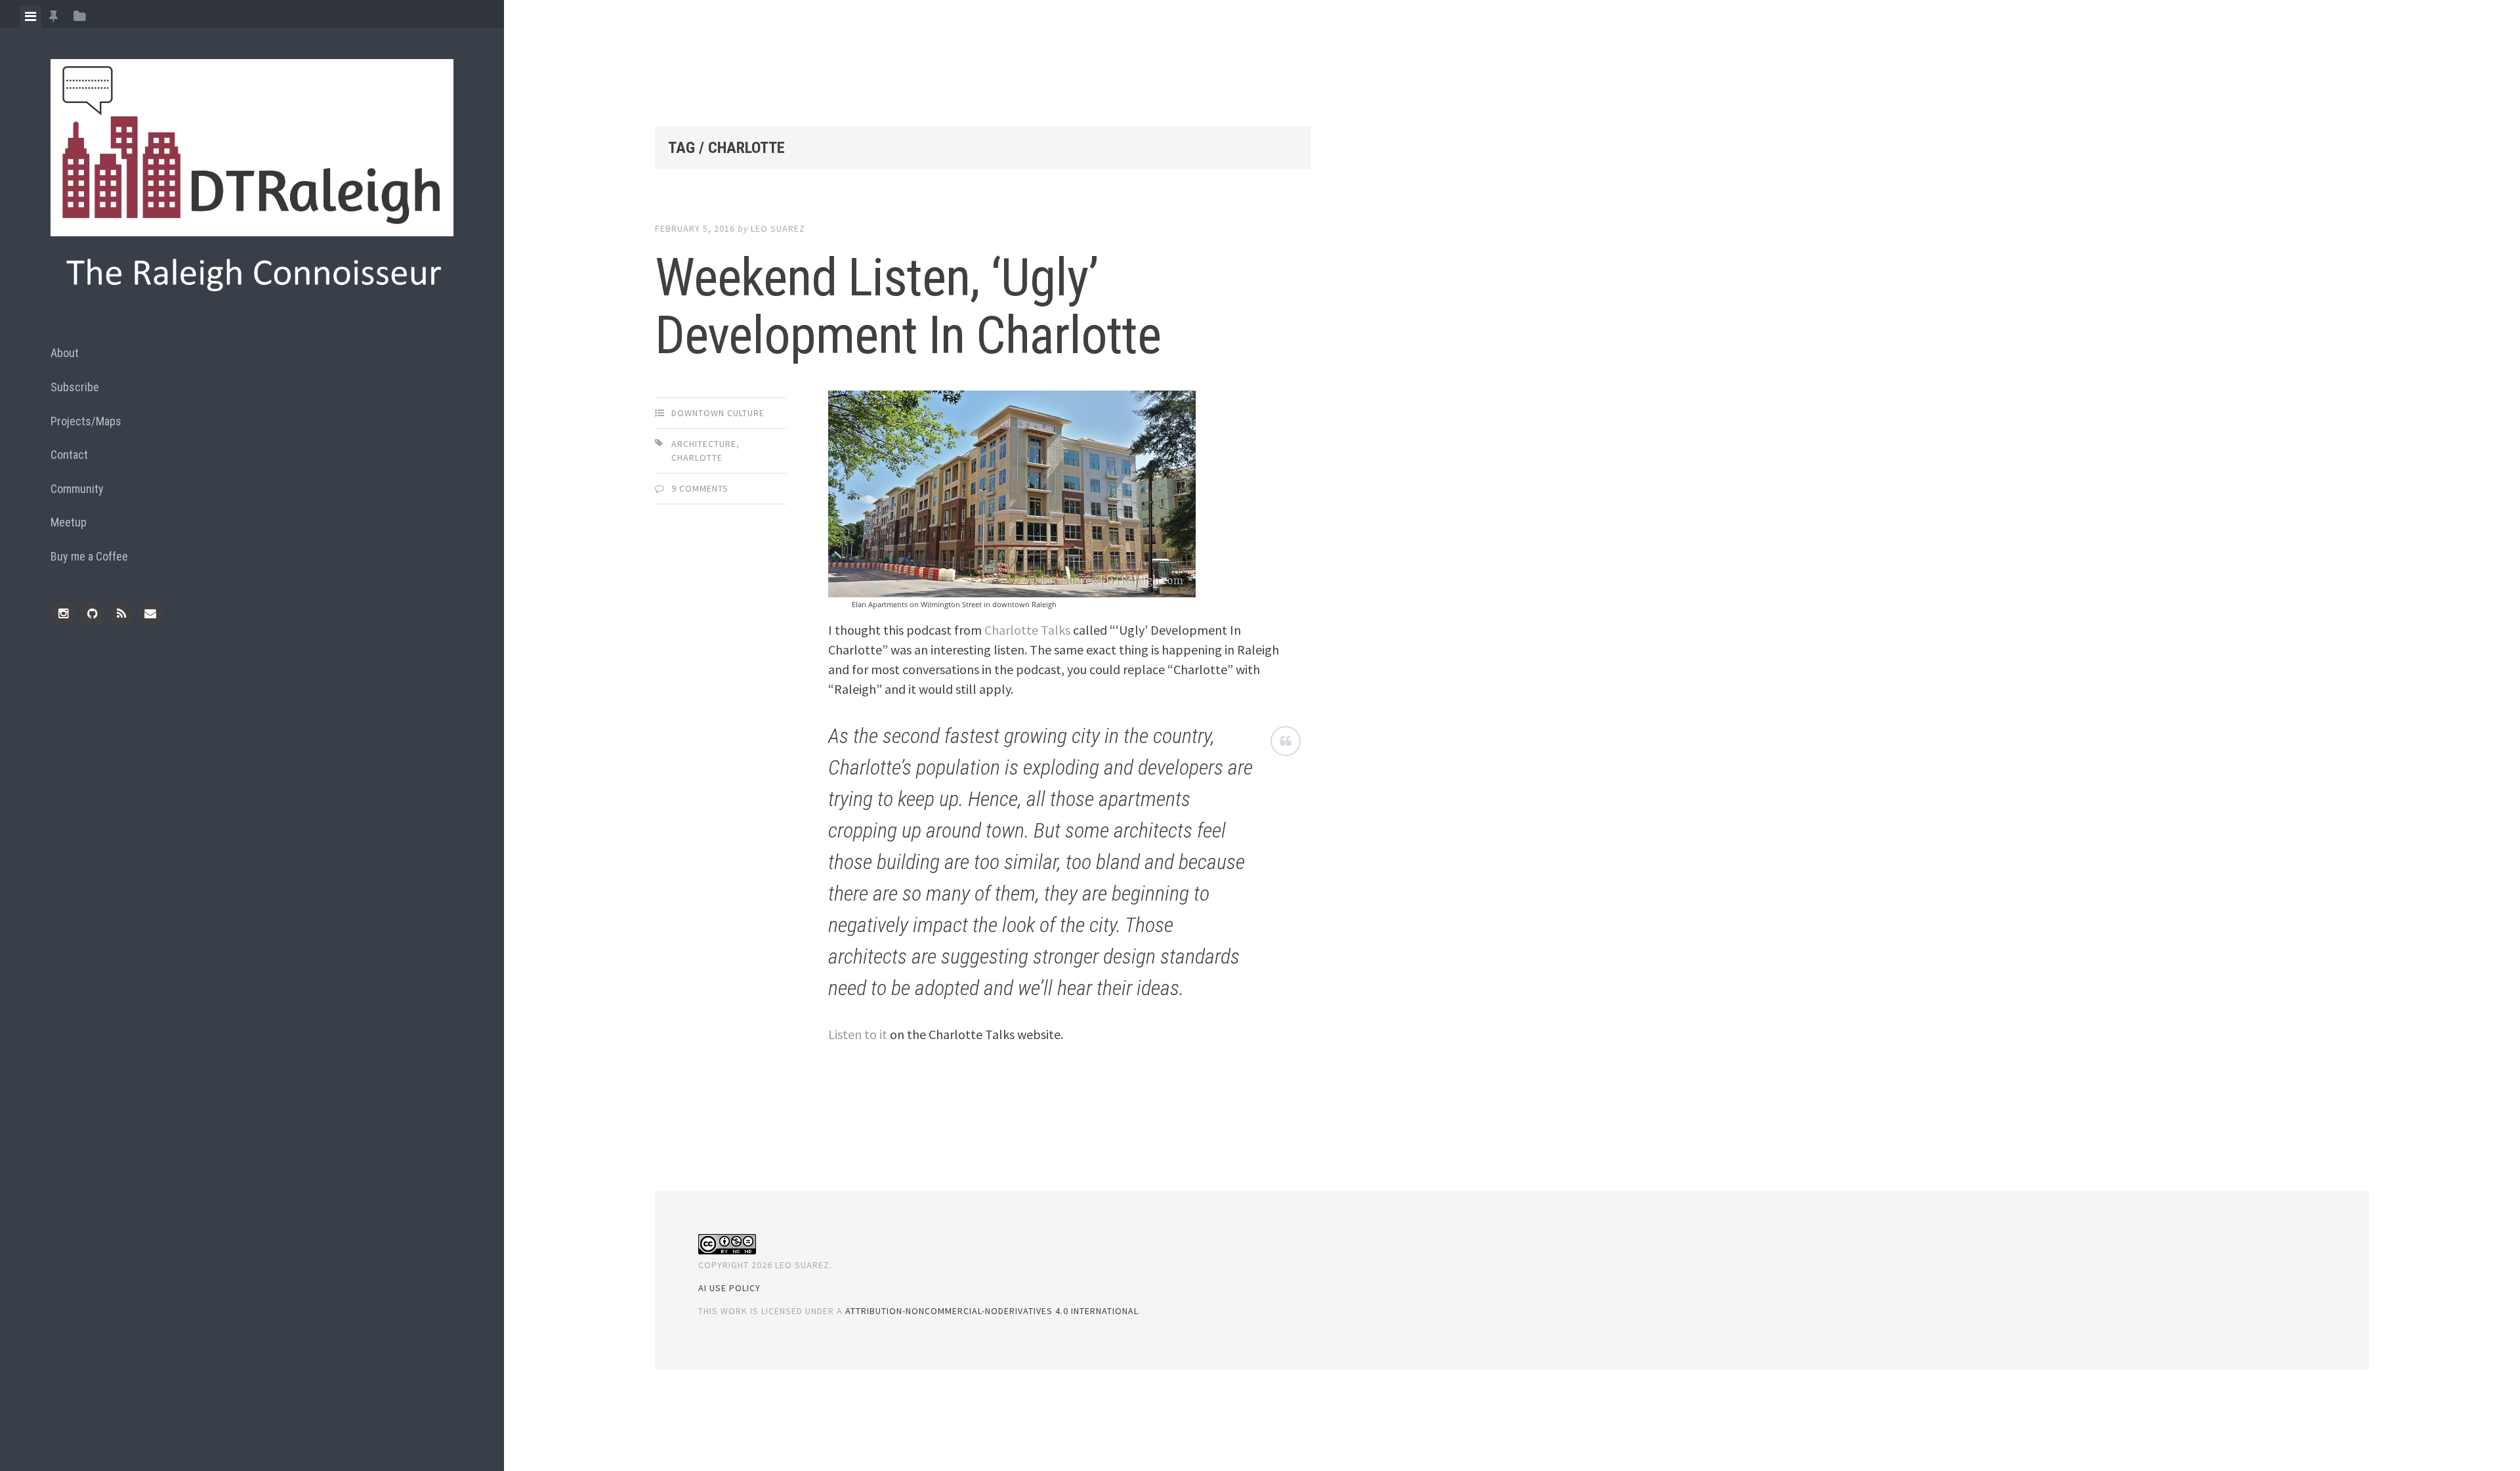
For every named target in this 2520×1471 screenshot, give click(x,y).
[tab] (31, 16)
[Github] (93, 614)
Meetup (69, 522)
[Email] (150, 614)
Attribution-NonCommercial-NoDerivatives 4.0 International (992, 1311)
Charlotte (697, 458)
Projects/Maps (86, 421)
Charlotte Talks (1027, 630)
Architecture (704, 444)
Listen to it (858, 1034)
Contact (69, 455)
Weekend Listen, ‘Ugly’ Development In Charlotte (908, 307)
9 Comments (700, 488)
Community (77, 489)
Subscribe (75, 387)
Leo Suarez (778, 228)
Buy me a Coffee (89, 556)
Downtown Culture (718, 413)
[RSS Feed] (121, 614)
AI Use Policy (729, 1288)
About (65, 353)
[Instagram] (64, 614)
